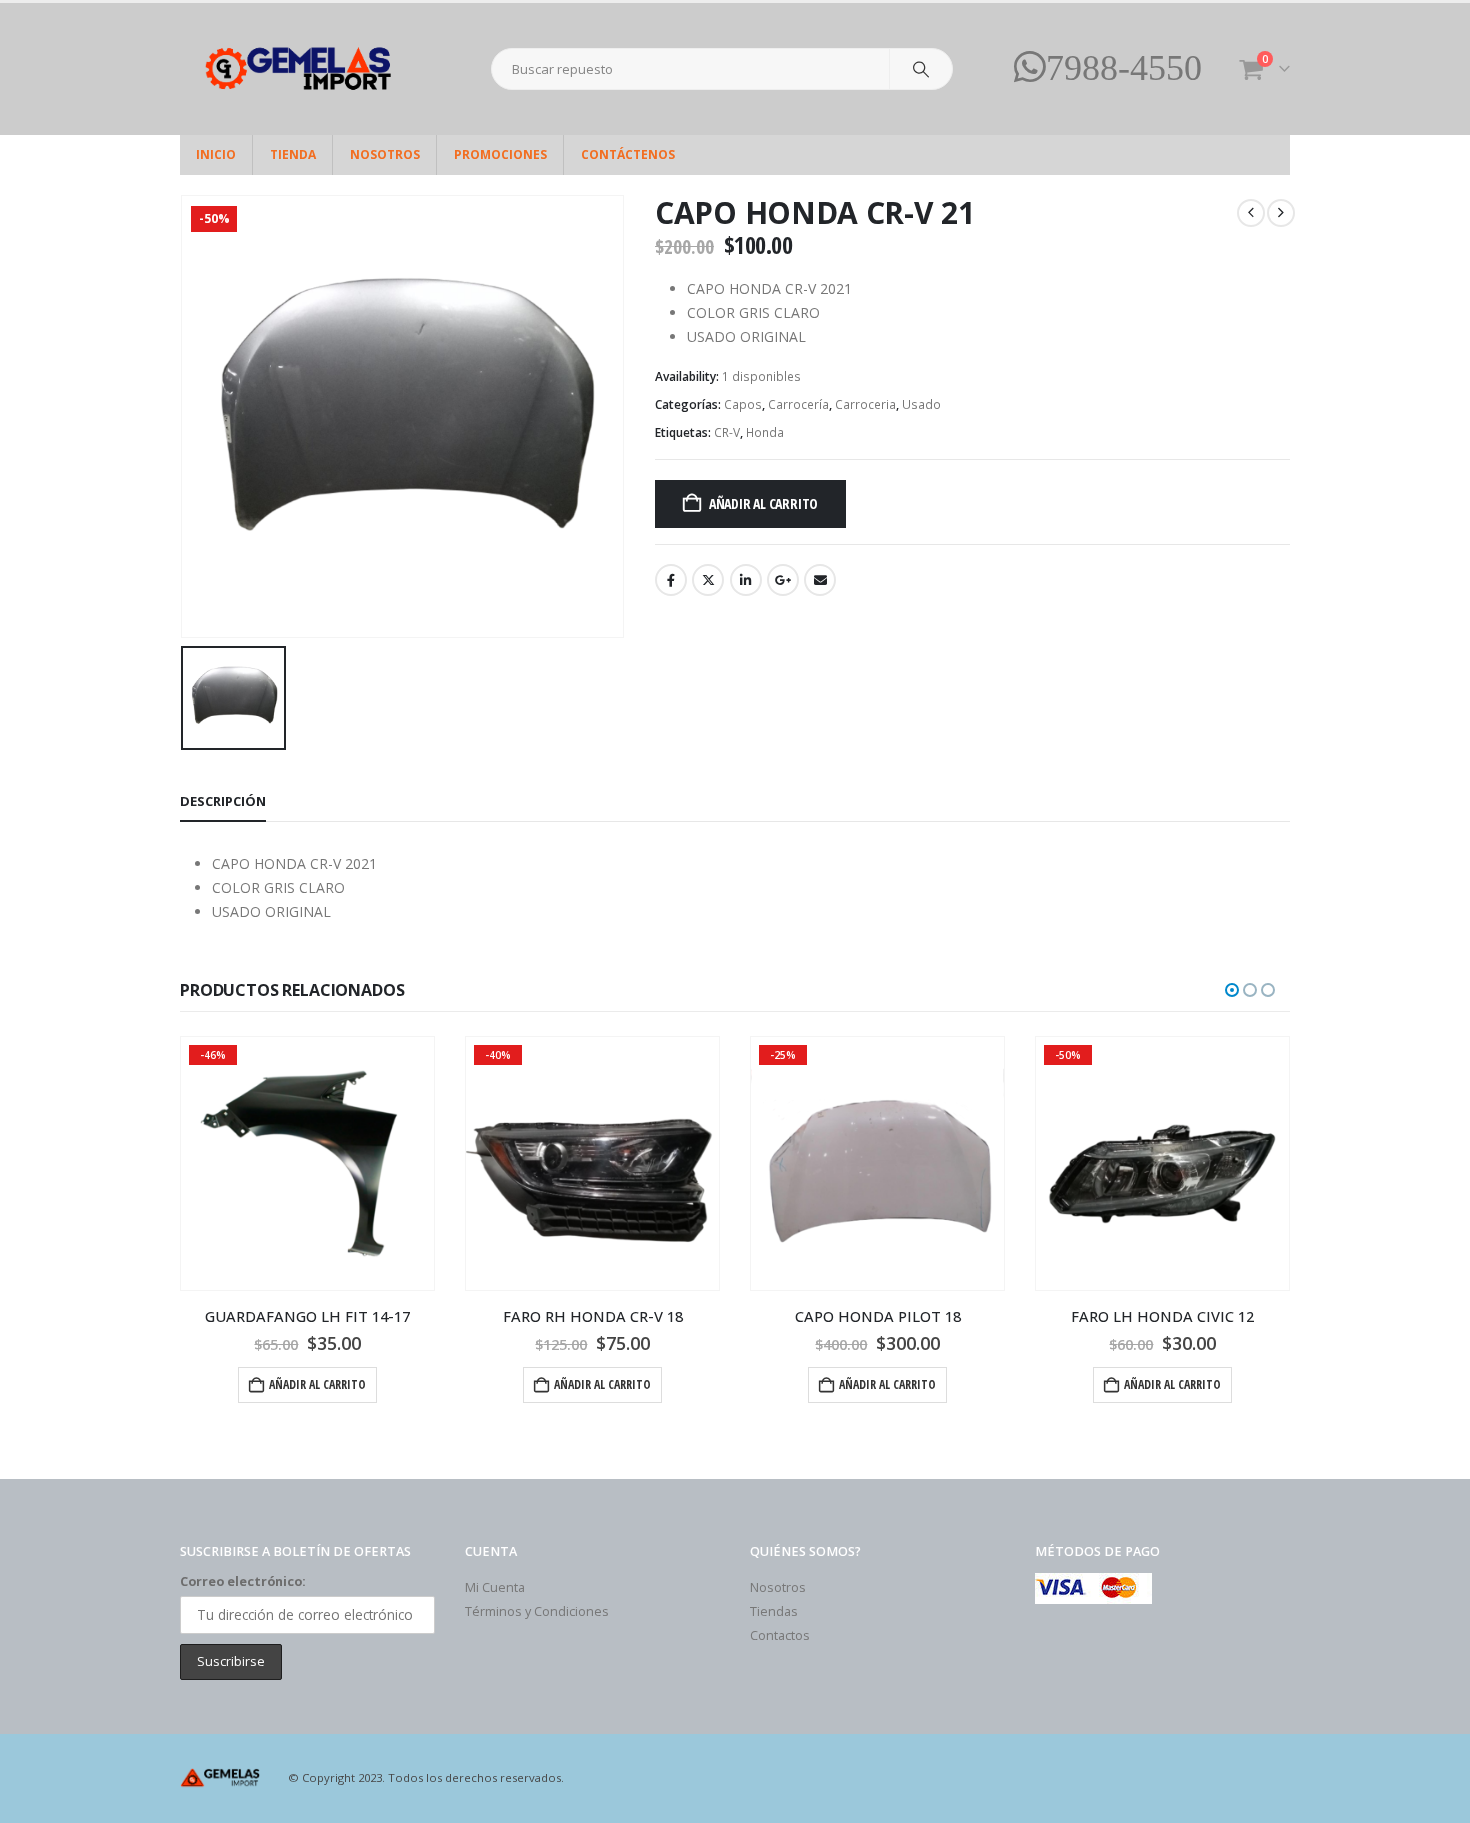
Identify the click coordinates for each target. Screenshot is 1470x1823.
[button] (1232, 990)
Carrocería (798, 404)
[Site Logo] (305, 69)
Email (820, 580)
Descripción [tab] (223, 801)
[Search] (921, 69)
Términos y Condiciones (537, 1611)
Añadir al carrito (763, 503)
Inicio (216, 154)
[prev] (1251, 213)
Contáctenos (628, 154)
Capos (743, 404)
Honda (765, 432)
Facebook (671, 580)
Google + (783, 580)
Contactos (780, 1635)
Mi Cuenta (495, 1587)
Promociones (500, 154)
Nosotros (385, 154)
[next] (1281, 213)
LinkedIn (746, 580)
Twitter (708, 580)
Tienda (293, 154)
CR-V (727, 432)
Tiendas (774, 1611)
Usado (921, 404)
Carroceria (865, 404)
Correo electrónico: (243, 1581)
